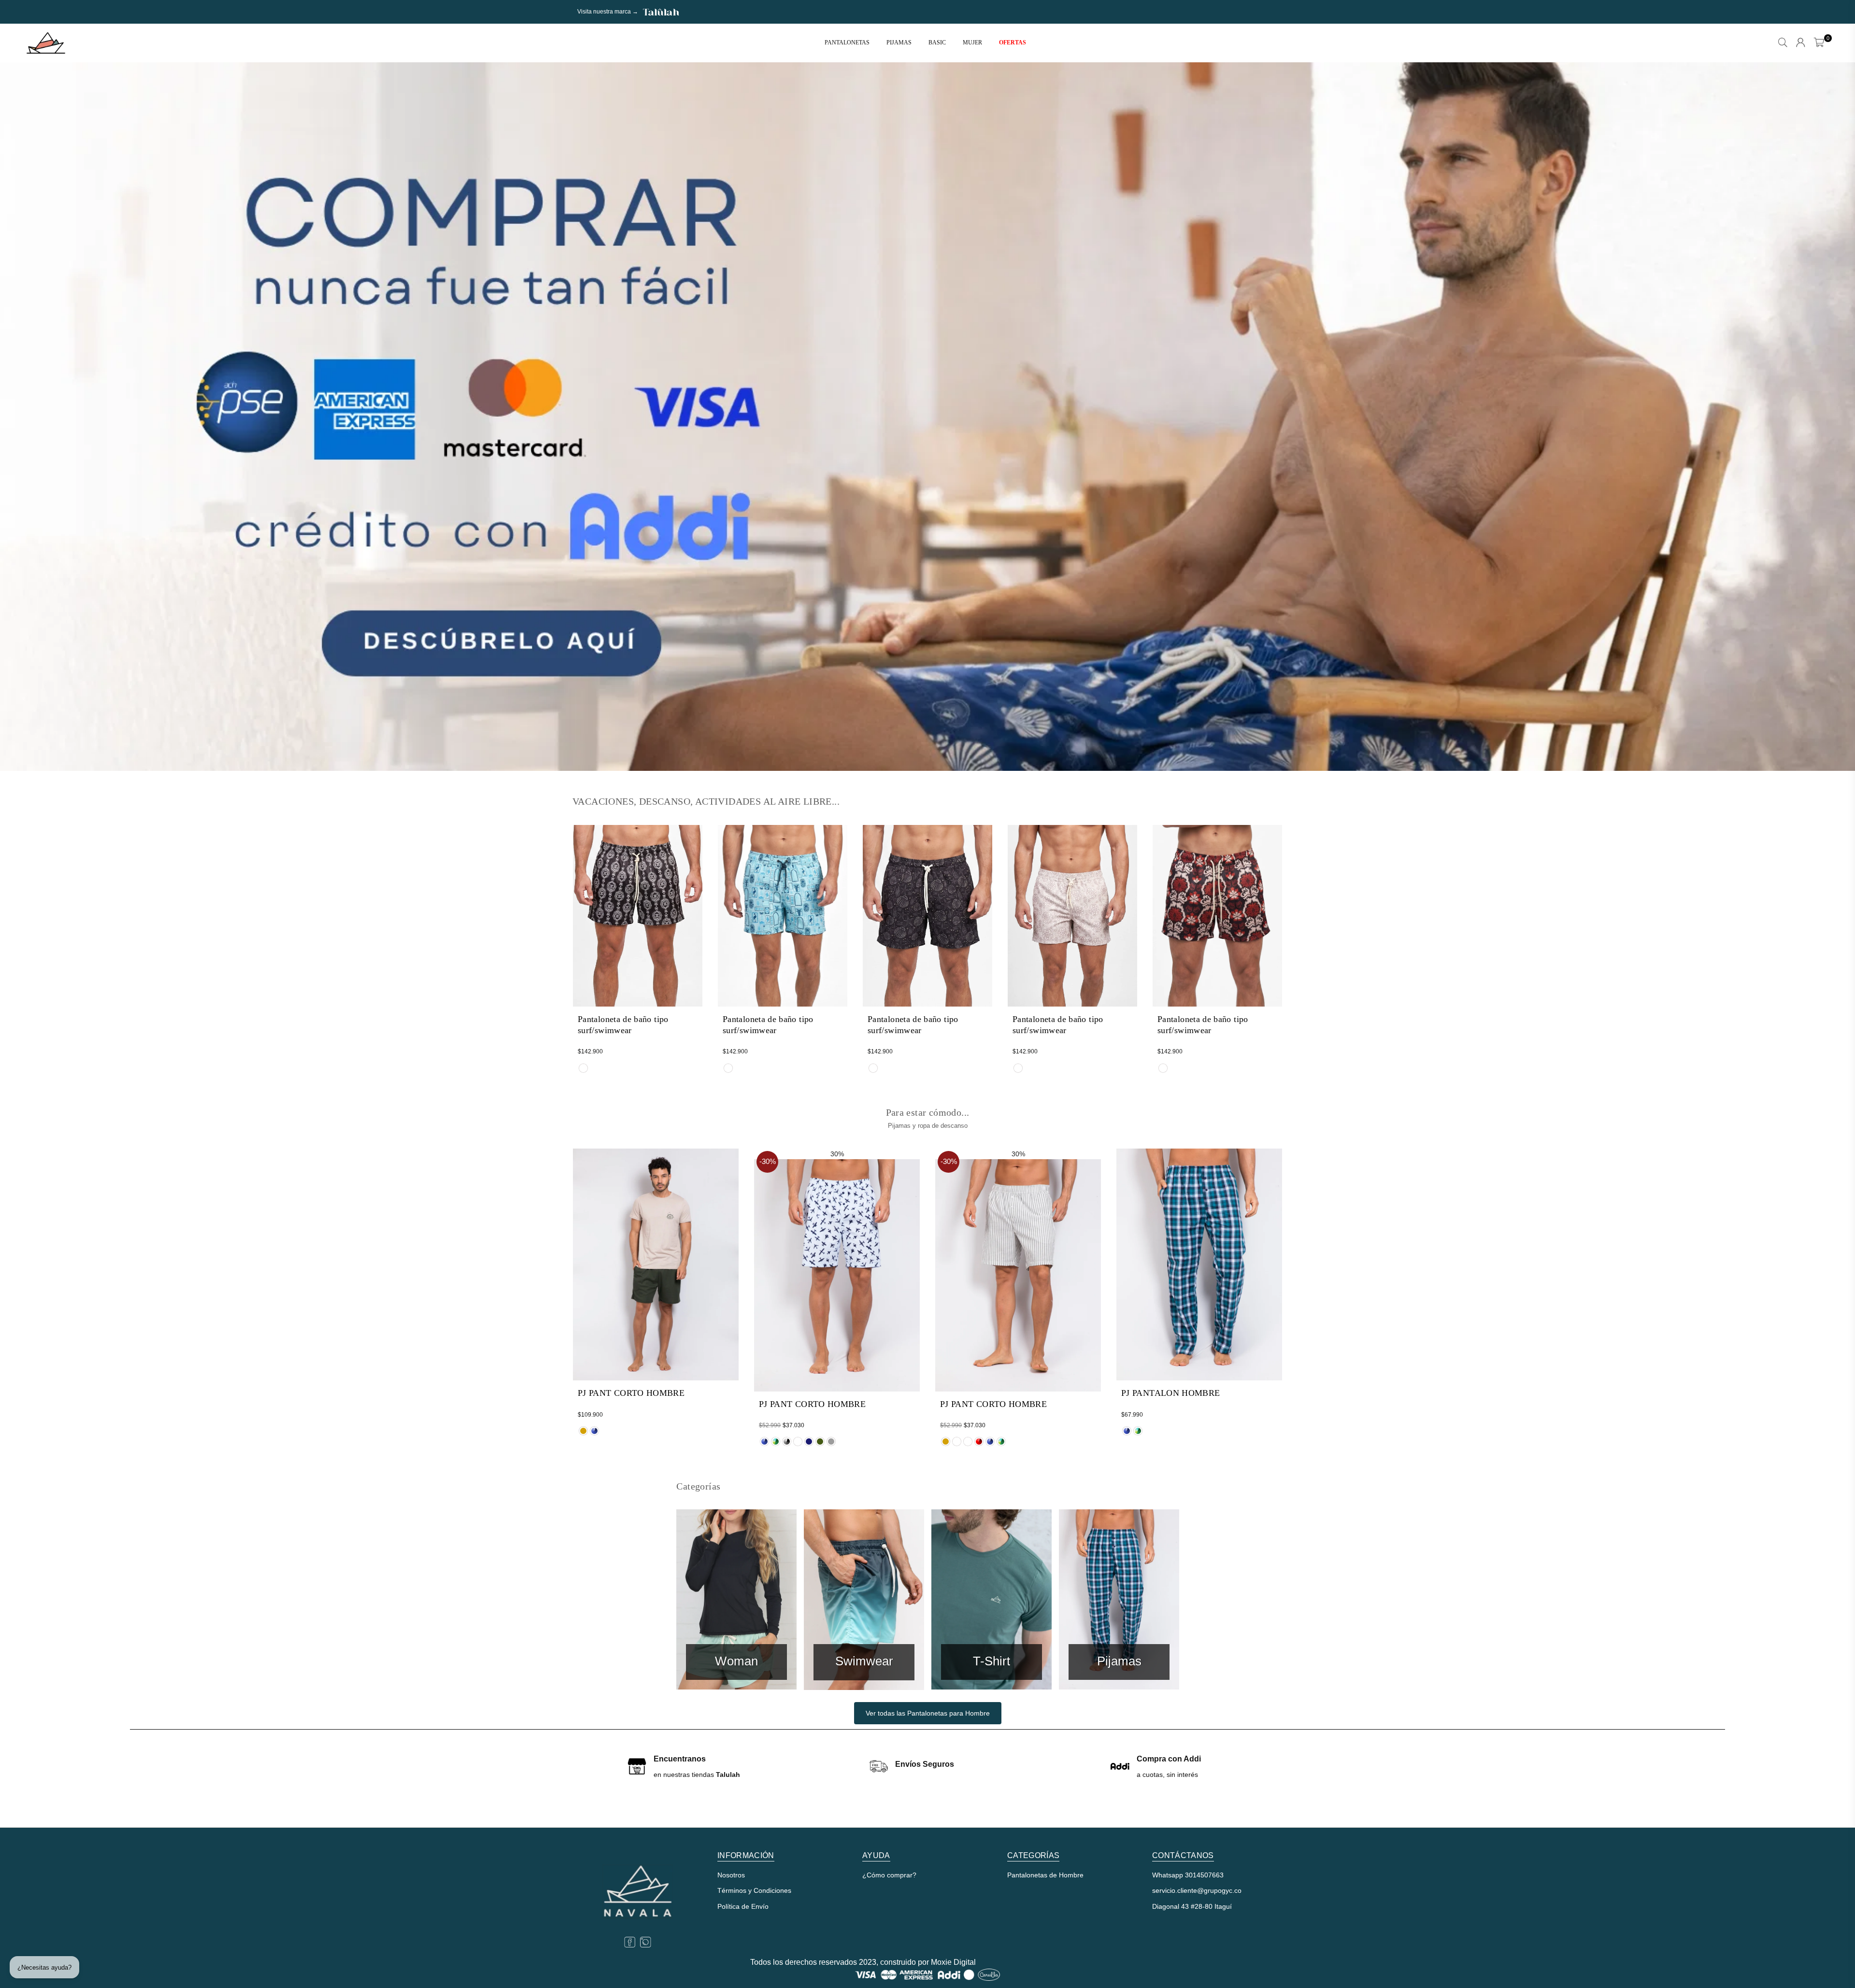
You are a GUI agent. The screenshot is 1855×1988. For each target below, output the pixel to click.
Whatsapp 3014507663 (1188, 1875)
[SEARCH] (1783, 43)
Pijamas (899, 43)
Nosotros (731, 1875)
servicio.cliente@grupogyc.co (1197, 1890)
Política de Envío (743, 1906)
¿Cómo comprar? (889, 1875)
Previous (24, 417)
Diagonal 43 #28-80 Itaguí (1192, 1906)
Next (1831, 417)
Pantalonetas (847, 43)
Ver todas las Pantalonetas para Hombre (928, 1713)
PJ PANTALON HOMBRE (1170, 1393)
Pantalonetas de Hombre (1045, 1875)
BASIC (937, 43)
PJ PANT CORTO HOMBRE (631, 1393)
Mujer (972, 43)
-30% (768, 1161)
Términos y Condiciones (754, 1890)
